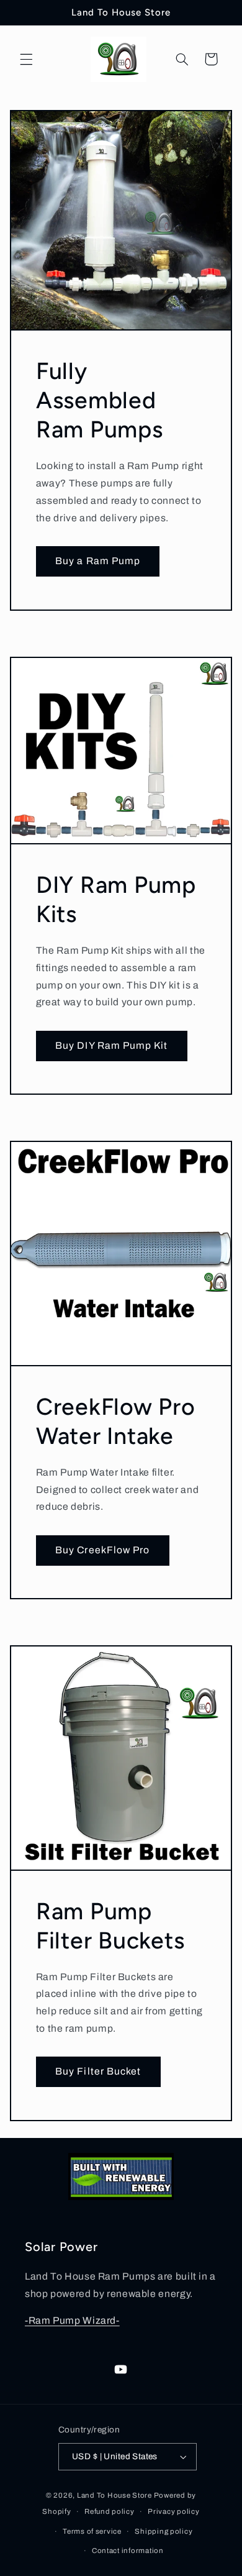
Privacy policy (173, 2511)
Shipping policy (164, 2531)
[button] (26, 59)
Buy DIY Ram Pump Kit (111, 1045)
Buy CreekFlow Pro (102, 1550)
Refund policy (110, 2511)
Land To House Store (114, 2495)
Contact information (128, 2551)
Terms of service (92, 2531)
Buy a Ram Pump (98, 561)
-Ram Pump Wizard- (72, 2320)
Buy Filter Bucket (98, 2071)
